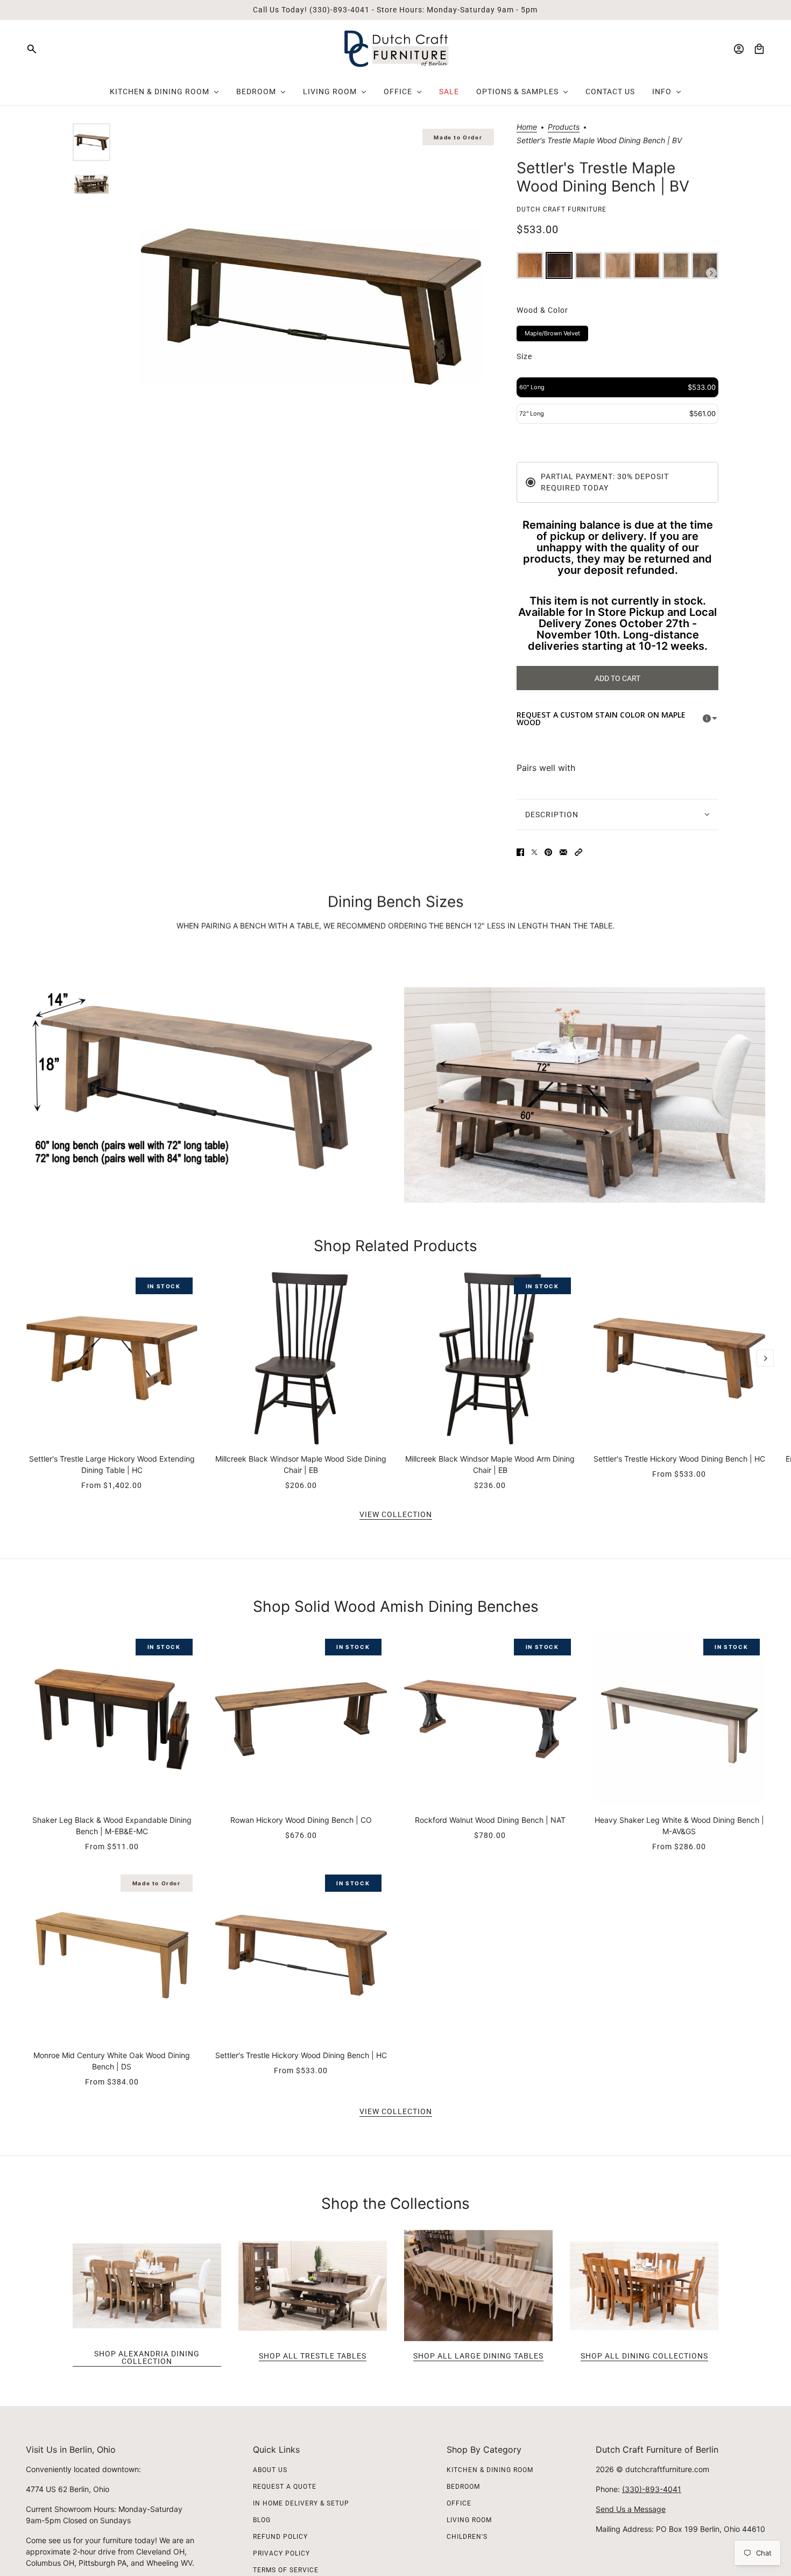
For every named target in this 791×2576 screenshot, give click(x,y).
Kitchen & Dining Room (490, 2470)
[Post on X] (534, 852)
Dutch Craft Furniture (562, 209)
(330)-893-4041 (652, 2489)
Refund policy (280, 2537)
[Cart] (759, 49)
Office (459, 2503)
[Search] (32, 49)
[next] (765, 1358)
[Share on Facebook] (520, 852)
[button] (578, 852)
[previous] (26, 1281)
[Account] (739, 49)
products (564, 127)
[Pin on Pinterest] (548, 852)
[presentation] (711, 273)
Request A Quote (285, 2487)
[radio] (530, 265)
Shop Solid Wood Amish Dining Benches (396, 1606)
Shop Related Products (395, 1246)
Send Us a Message (631, 2509)
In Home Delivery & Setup (301, 2503)
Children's (467, 2537)
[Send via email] (563, 852)
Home (527, 127)
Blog (262, 2520)
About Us (270, 2470)
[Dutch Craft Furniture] (396, 49)
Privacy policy (281, 2553)
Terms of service (286, 2570)
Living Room (469, 2520)
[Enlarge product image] (311, 307)
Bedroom (463, 2487)
